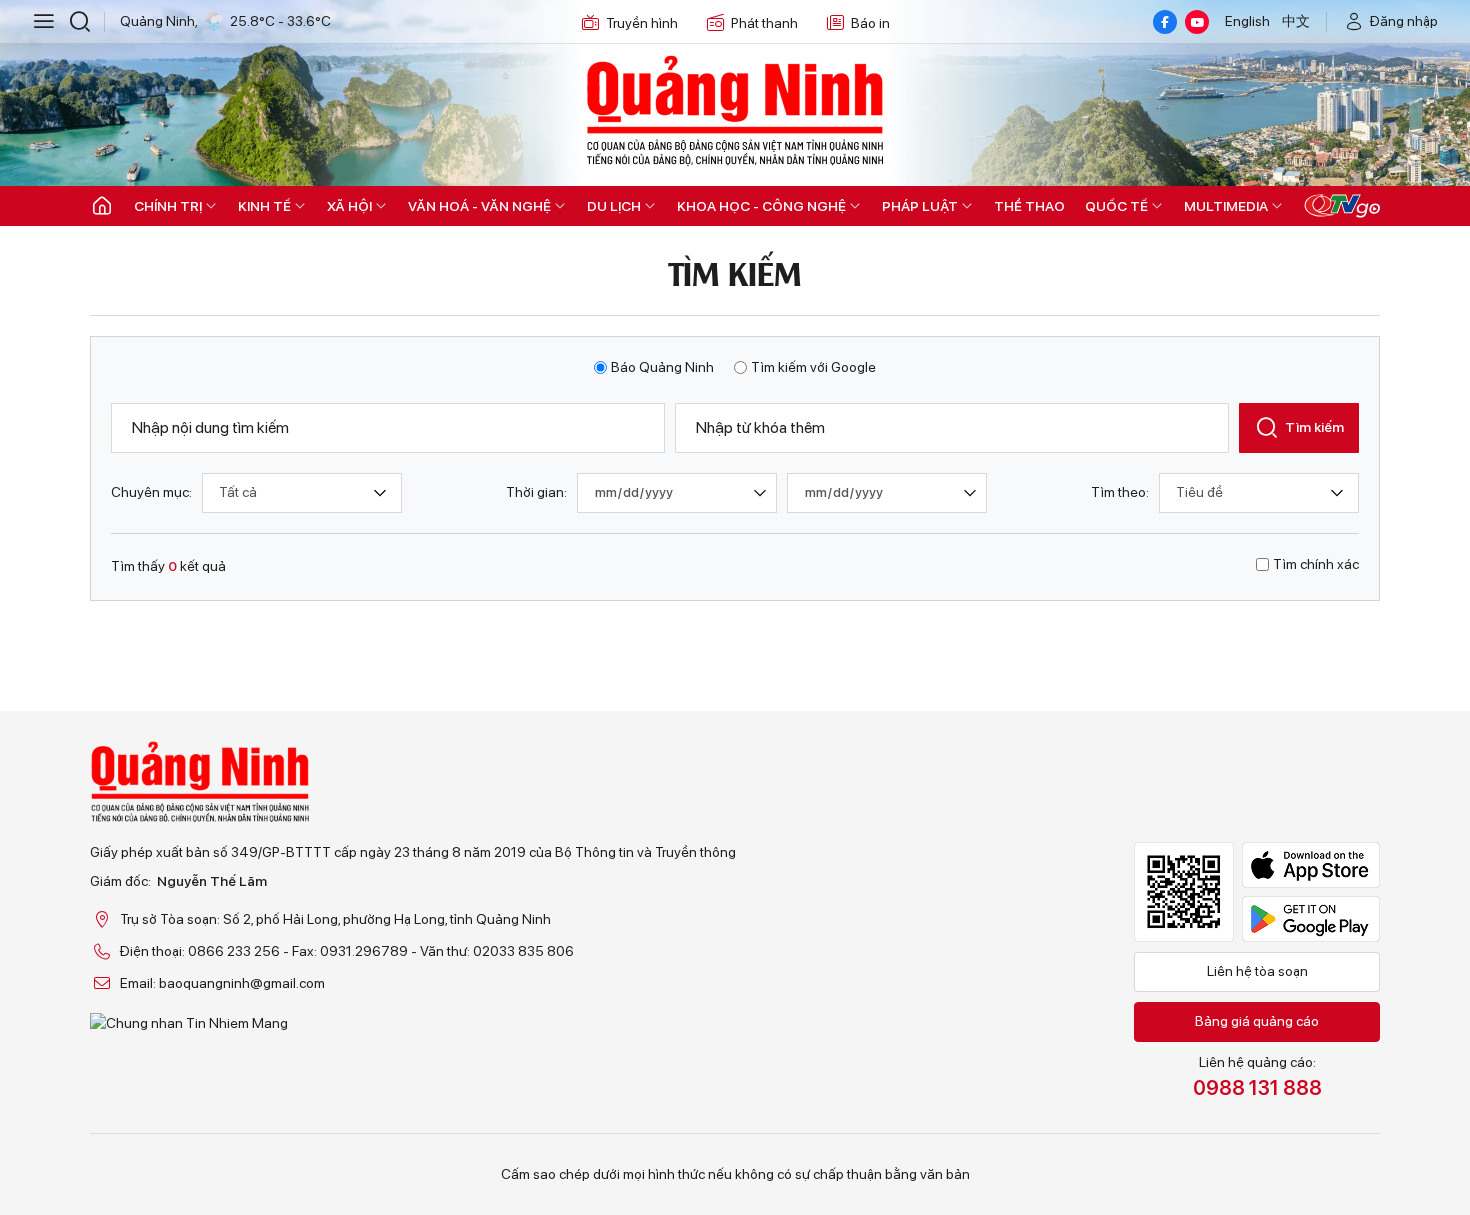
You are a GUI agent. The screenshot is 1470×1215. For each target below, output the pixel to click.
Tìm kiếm (1314, 427)
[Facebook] (1165, 22)
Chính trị (168, 206)
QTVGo (1342, 206)
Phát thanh (764, 23)
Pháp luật (920, 206)
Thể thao (1029, 206)
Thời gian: (536, 492)
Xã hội (349, 206)
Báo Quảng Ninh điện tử (735, 110)
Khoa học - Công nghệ (761, 206)
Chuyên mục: (151, 492)
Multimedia (1226, 206)
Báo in (870, 23)
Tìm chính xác (1316, 564)
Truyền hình (642, 23)
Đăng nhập (1404, 21)
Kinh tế (264, 206)
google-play (1311, 919)
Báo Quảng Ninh (662, 367)
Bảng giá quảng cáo (1257, 1021)
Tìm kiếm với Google (813, 367)
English (1247, 21)
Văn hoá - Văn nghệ (479, 206)
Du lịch (614, 206)
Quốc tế (1116, 206)
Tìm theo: (1120, 492)
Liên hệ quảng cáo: (1257, 1077)
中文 (1296, 21)
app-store (1311, 865)
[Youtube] (1197, 22)
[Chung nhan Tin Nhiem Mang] (413, 1023)
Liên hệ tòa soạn (1257, 971)
